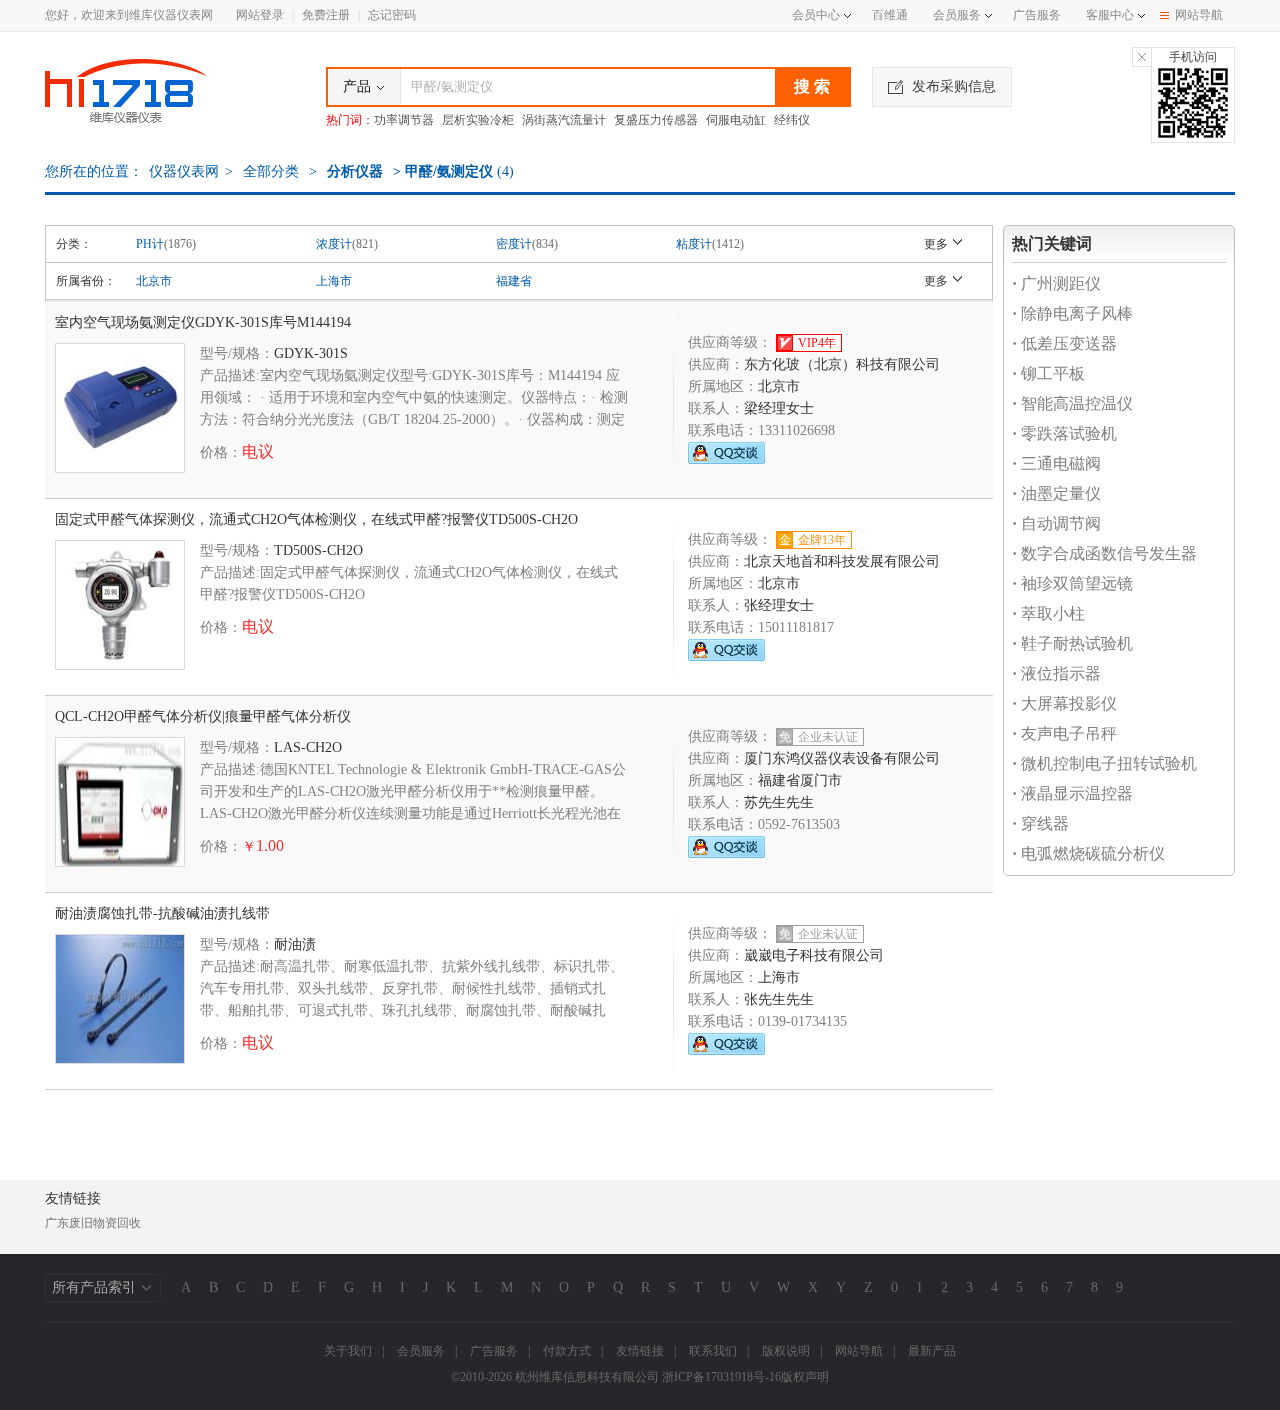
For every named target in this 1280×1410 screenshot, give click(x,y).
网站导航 (1199, 15)
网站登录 (260, 15)
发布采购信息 (954, 86)
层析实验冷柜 (478, 120)
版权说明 (786, 1351)
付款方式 (567, 1351)
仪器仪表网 (184, 171)
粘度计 (694, 244)
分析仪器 (355, 171)
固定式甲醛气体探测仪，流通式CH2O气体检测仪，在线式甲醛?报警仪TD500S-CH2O (316, 519)
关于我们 (348, 1351)
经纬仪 (792, 120)
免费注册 (326, 15)
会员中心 (816, 15)
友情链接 (640, 1351)
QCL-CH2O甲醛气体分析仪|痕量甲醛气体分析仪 (203, 716)
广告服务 (1037, 15)
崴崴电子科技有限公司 (814, 955)
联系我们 (713, 1351)
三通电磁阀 (1056, 463)
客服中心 (1110, 15)
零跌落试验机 (1064, 433)
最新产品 (932, 1351)
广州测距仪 (1056, 283)
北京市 (154, 281)
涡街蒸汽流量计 (564, 120)
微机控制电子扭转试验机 (1104, 763)
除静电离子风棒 (1072, 313)
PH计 (150, 244)
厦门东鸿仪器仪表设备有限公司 (842, 758)
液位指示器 (1056, 673)
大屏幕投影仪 (1064, 703)
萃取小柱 (1048, 613)
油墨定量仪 (1056, 493)
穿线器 (1040, 823)
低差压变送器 (1064, 343)
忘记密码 (392, 15)
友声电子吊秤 (1064, 733)
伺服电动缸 (736, 120)
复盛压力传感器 (656, 120)
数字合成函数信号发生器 (1104, 553)
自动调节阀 (1056, 523)
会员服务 (957, 15)
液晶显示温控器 (1072, 793)
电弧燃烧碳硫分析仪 (1088, 853)
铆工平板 (1048, 373)
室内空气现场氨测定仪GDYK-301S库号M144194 (203, 322)
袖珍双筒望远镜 (1072, 583)
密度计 (514, 244)
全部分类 (269, 171)
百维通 (890, 15)
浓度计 (334, 244)
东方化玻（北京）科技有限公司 (842, 364)
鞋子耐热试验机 (1072, 643)
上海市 (334, 281)
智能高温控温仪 (1072, 403)
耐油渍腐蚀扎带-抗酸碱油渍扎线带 (162, 913)
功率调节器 (404, 120)
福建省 (514, 281)
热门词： (350, 120)
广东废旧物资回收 (93, 1223)
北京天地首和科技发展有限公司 (842, 561)
